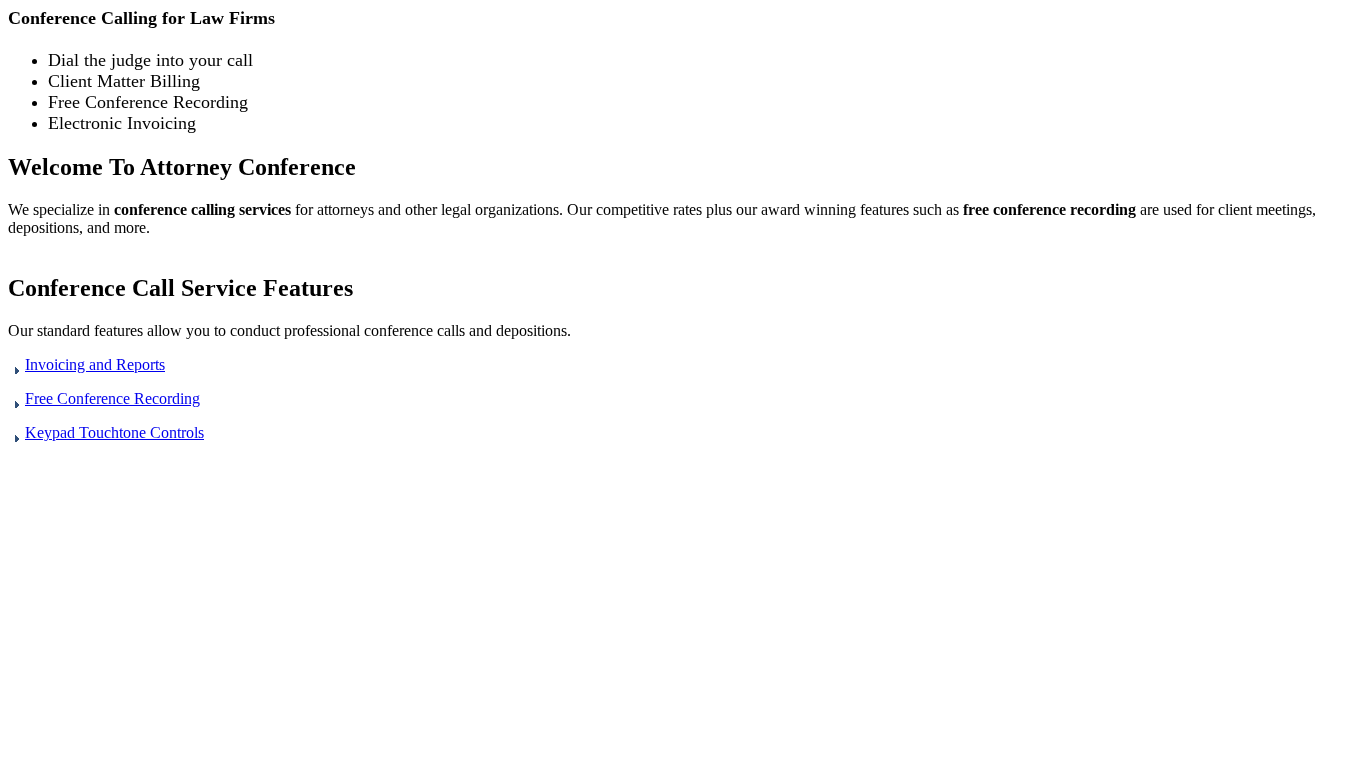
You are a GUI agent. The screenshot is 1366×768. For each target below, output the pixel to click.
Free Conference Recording (112, 398)
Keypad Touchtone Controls (114, 432)
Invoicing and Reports (95, 364)
